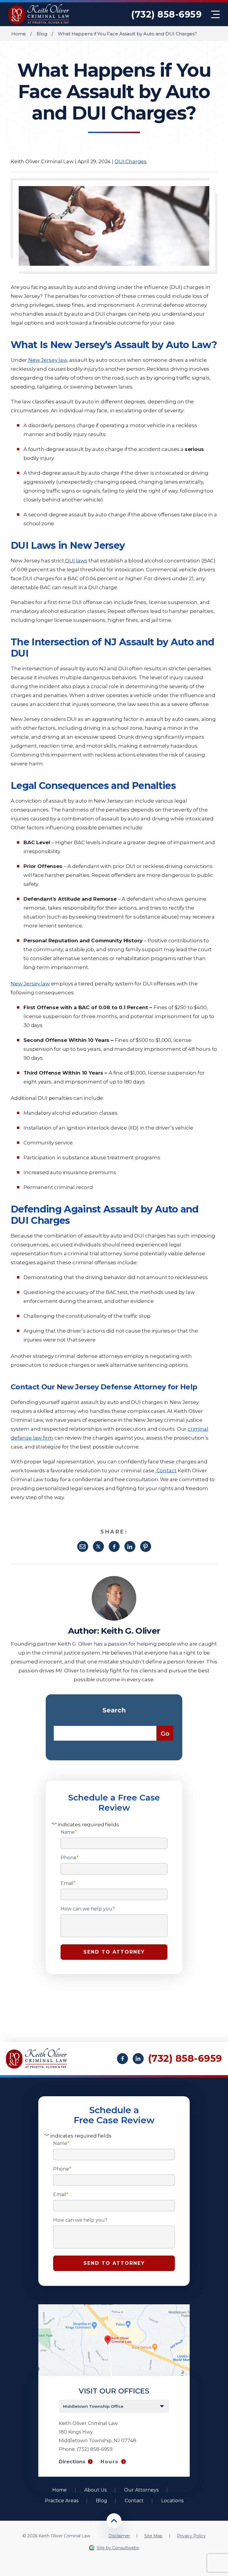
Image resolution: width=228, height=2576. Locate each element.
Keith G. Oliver (130, 1631)
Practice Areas (62, 2501)
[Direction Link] (114, 2307)
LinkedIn (130, 1546)
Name (69, 1832)
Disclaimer (119, 2536)
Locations (172, 2501)
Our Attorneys (141, 2490)
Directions (72, 2462)
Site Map (153, 2536)
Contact (134, 2501)
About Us (95, 2490)
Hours (110, 2462)
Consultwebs (126, 2548)
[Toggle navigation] (215, 14)
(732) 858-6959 (166, 14)
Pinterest (146, 1546)
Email (83, 1546)
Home (19, 34)
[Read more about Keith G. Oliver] (114, 1579)
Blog (42, 34)
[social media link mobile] (122, 2059)
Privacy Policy (191, 2536)
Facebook (114, 1546)
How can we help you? (88, 1909)
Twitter (98, 1546)
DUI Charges (131, 161)
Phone (70, 1858)
